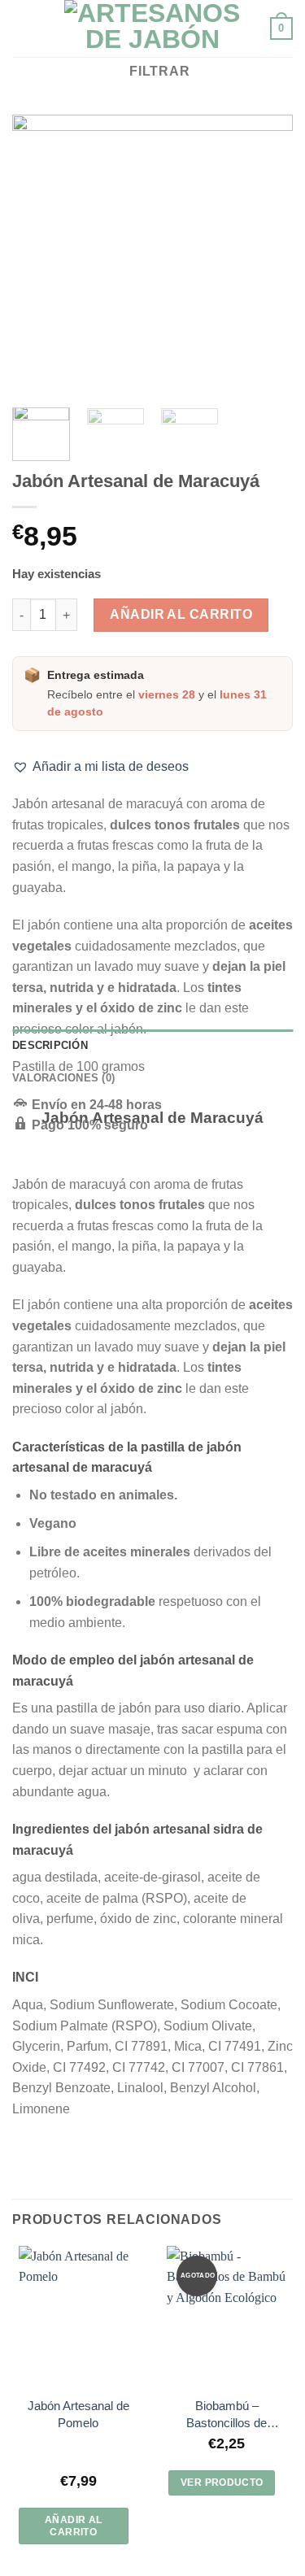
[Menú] (22, 28)
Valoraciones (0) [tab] (63, 1078)
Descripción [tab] (50, 1045)
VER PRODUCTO (222, 2482)
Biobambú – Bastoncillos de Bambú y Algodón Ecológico (227, 2415)
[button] (100, 767)
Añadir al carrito (181, 614)
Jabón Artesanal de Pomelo (78, 2414)
